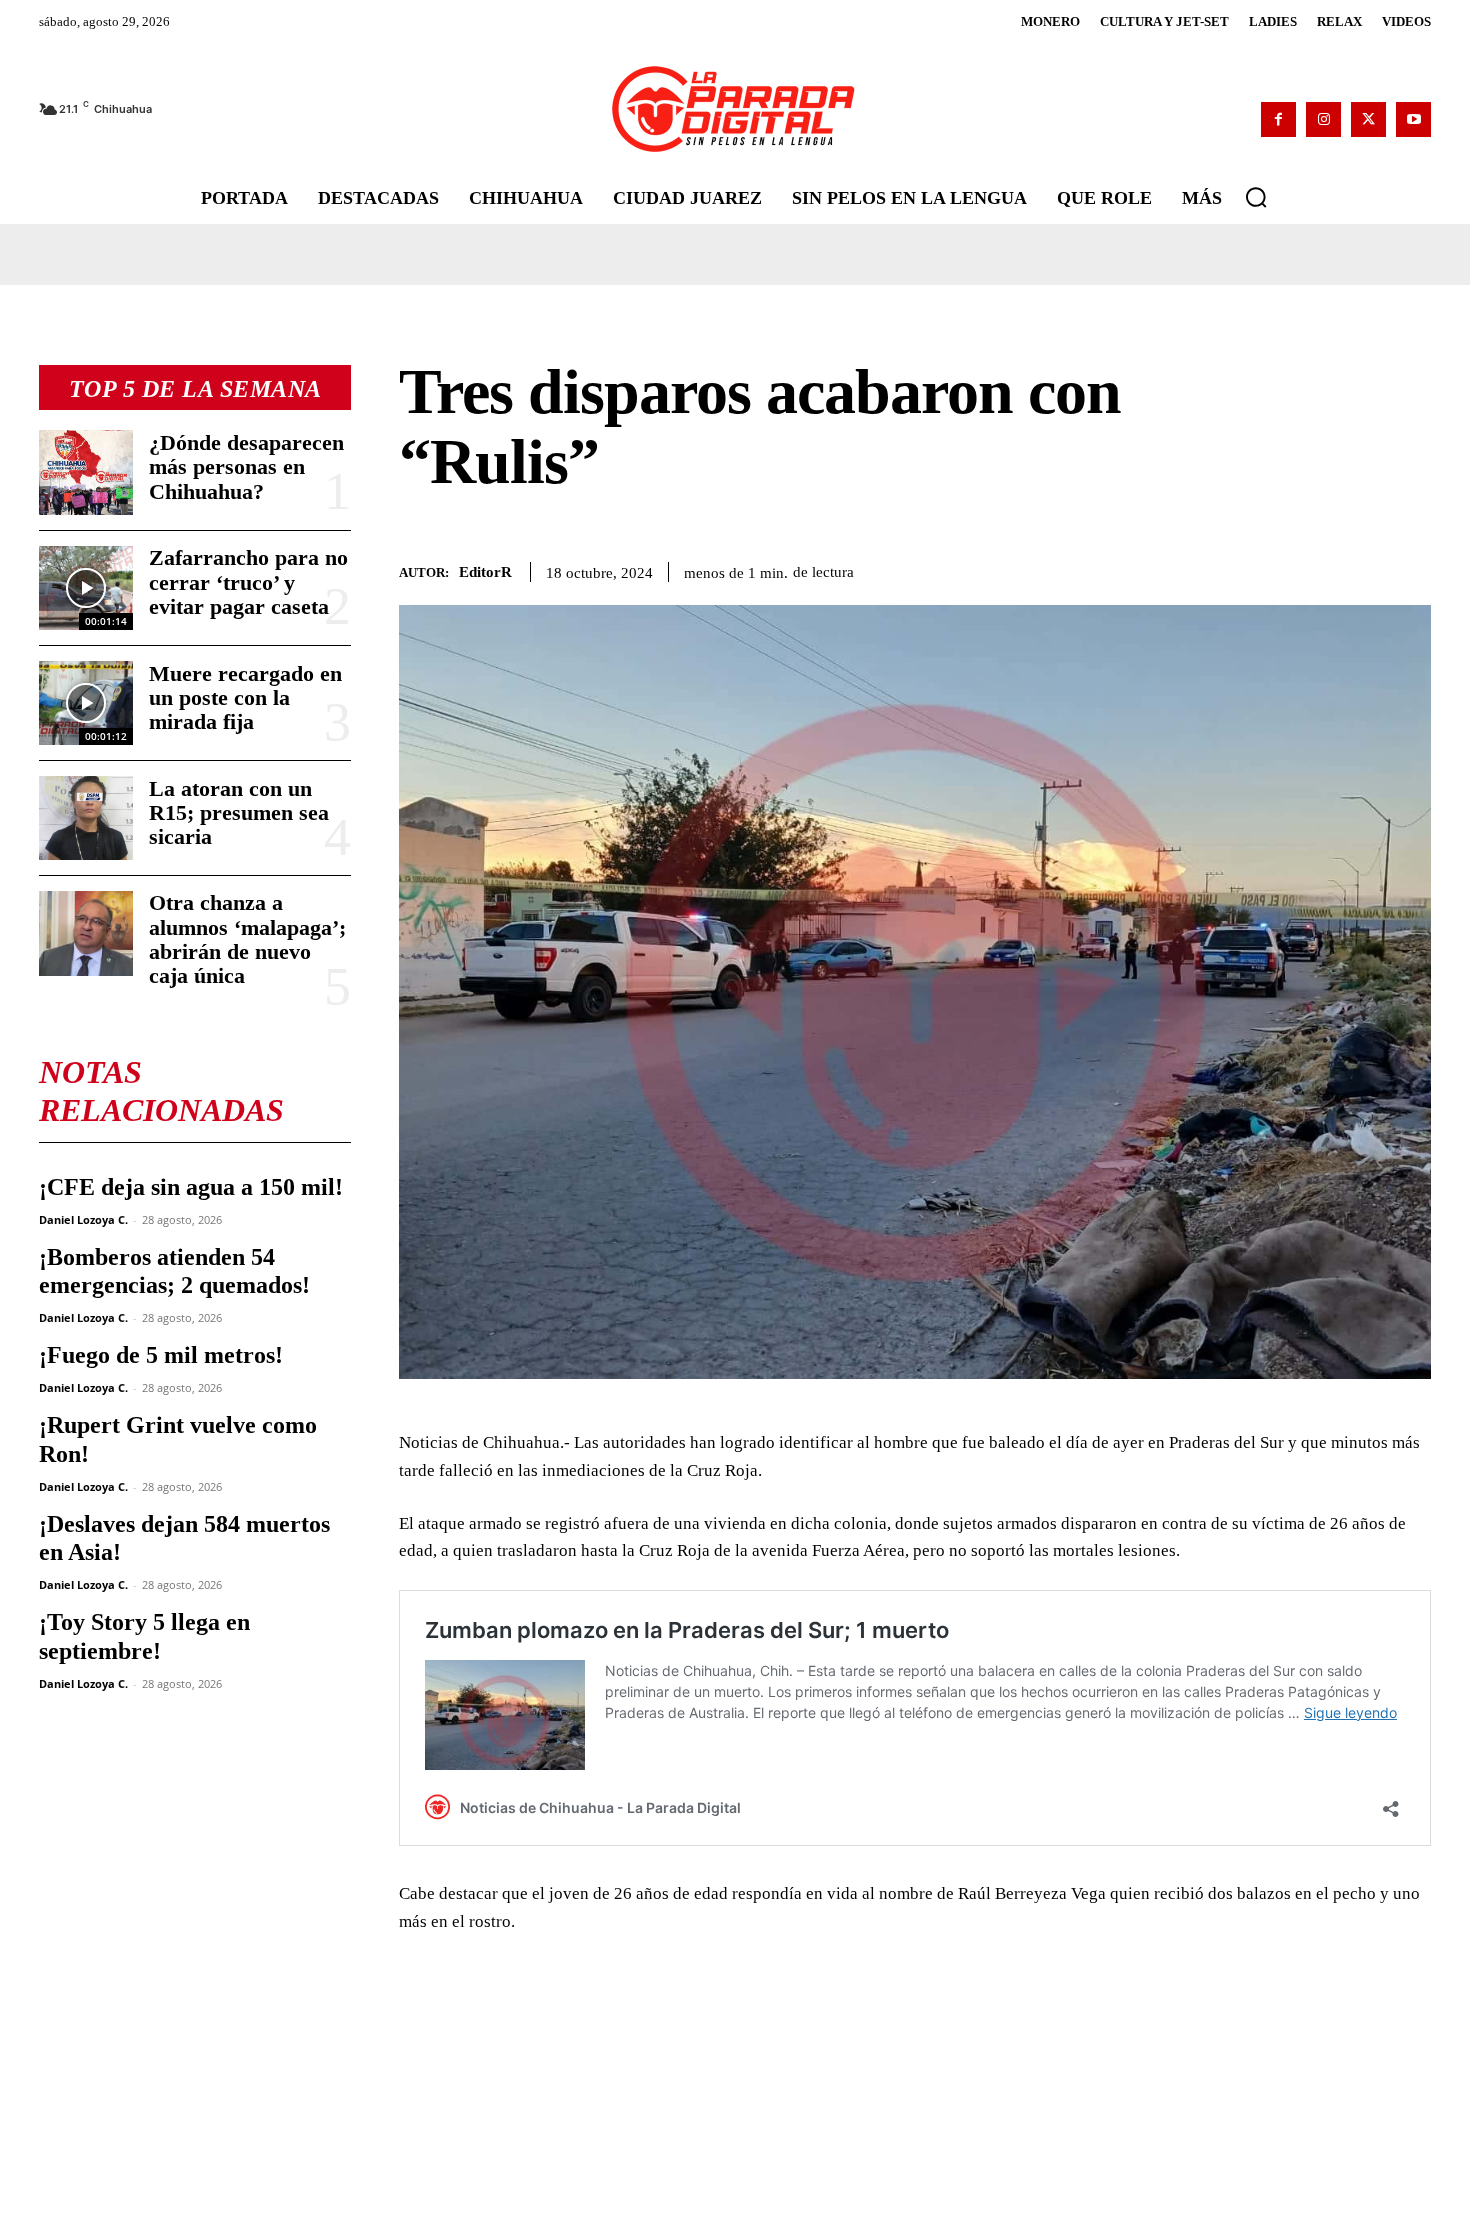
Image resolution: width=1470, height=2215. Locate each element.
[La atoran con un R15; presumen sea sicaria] (86, 818)
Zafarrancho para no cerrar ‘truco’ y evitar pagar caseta (248, 581)
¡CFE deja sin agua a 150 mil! (191, 1187)
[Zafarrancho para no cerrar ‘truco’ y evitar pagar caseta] (86, 588)
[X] (1368, 119)
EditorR (485, 572)
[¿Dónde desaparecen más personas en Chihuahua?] (86, 472)
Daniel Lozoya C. (83, 1219)
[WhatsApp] (1319, 568)
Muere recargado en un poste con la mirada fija (245, 697)
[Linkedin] (1365, 568)
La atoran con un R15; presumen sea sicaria (239, 812)
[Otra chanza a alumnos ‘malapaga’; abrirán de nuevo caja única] (86, 933)
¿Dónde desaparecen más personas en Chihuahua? (246, 466)
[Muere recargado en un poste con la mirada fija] (86, 703)
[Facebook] (1278, 119)
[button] (1256, 197)
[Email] (1411, 568)
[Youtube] (1413, 119)
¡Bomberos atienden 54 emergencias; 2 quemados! (174, 1271)
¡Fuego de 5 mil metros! (161, 1355)
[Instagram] (1323, 119)
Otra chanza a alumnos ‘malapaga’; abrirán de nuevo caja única (247, 939)
